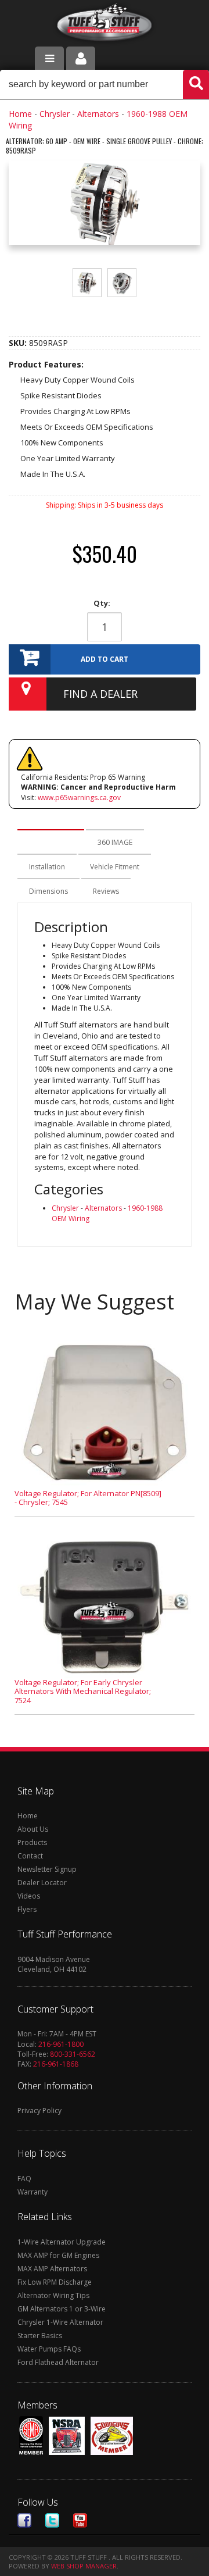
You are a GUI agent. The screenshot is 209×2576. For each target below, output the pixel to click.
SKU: (19, 343)
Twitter (52, 2520)
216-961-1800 (61, 2044)
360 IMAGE (115, 842)
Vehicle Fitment (115, 867)
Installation (47, 867)
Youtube (80, 2520)
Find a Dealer (100, 694)
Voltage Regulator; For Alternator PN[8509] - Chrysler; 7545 (88, 1498)
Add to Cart (105, 659)
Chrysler (55, 114)
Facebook (24, 2520)
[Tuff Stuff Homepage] (105, 25)
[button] (105, 84)
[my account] (81, 58)
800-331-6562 (73, 2054)
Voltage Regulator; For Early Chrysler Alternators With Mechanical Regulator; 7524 (83, 1691)
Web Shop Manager (84, 2566)
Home (20, 114)
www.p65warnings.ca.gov (79, 798)
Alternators (98, 114)
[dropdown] (49, 58)
